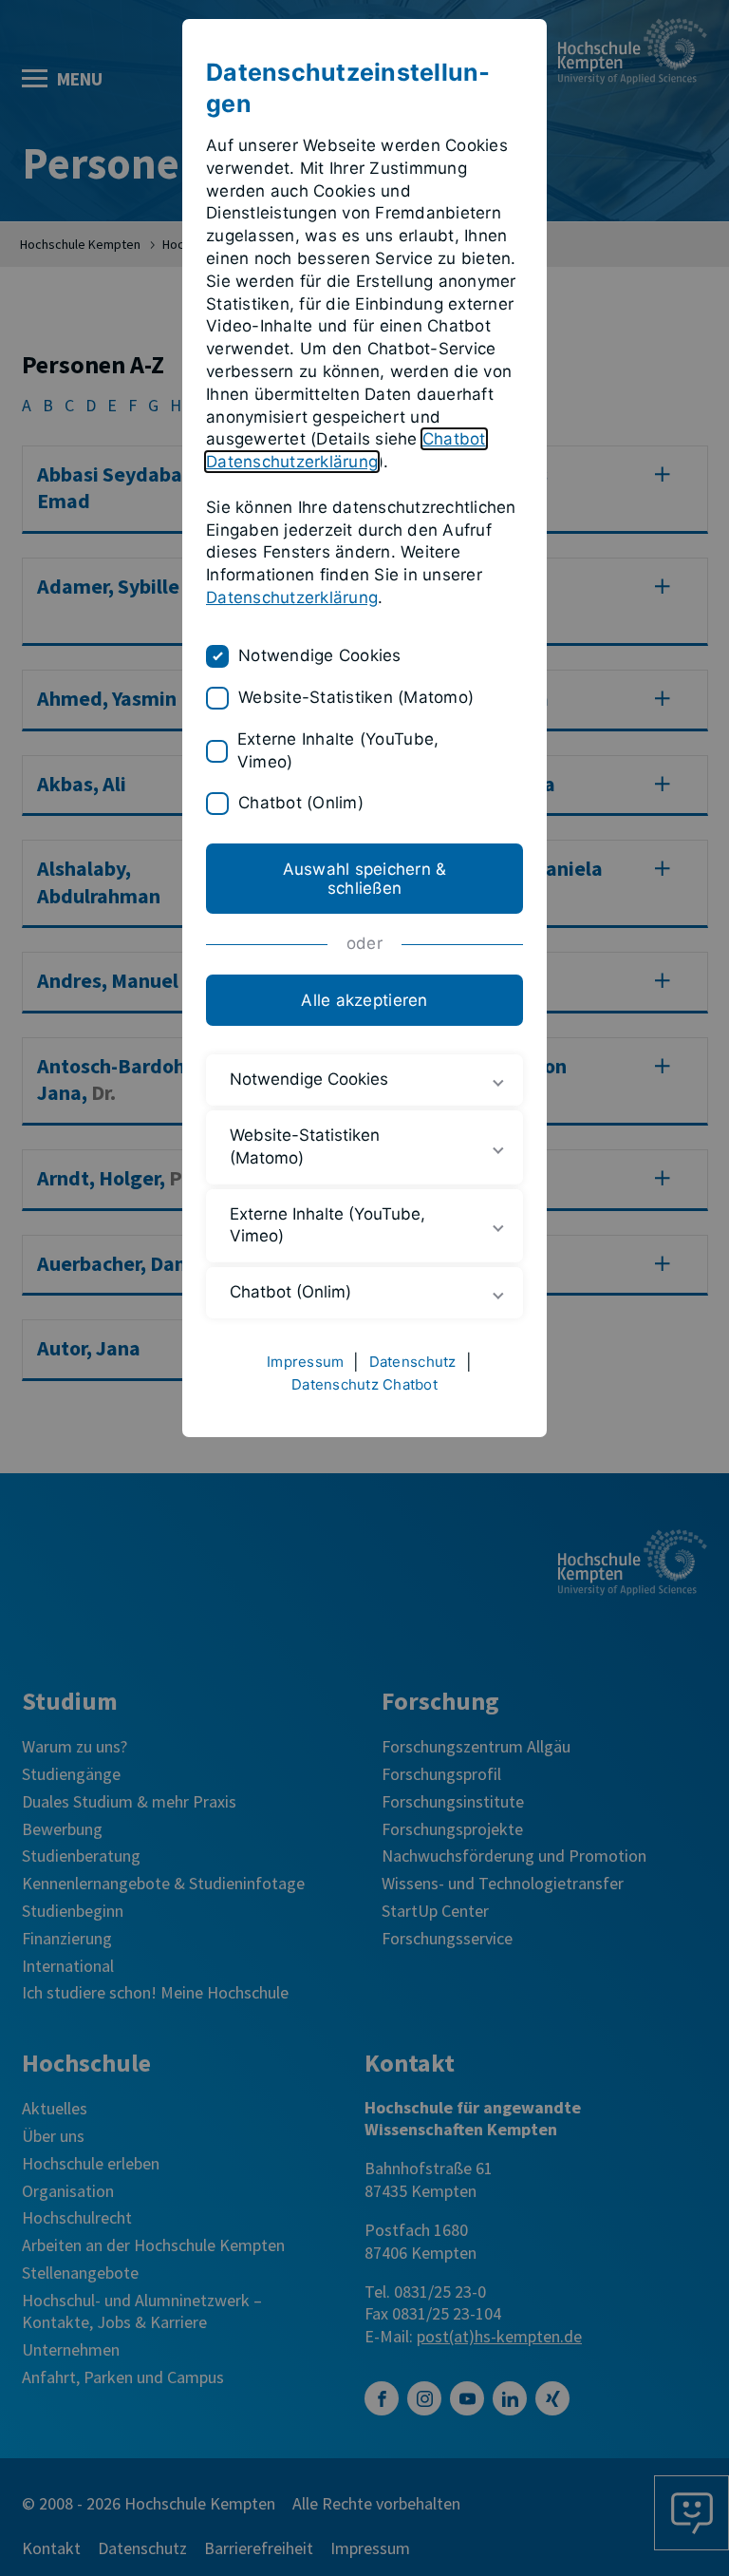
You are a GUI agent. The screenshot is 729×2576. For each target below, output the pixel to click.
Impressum (305, 1362)
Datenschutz (413, 1362)
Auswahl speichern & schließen (365, 879)
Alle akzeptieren (364, 1000)
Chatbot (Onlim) (301, 803)
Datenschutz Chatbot (364, 1384)
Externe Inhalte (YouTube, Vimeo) (338, 750)
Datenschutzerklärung (292, 597)
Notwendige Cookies (320, 655)
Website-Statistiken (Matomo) (356, 697)
